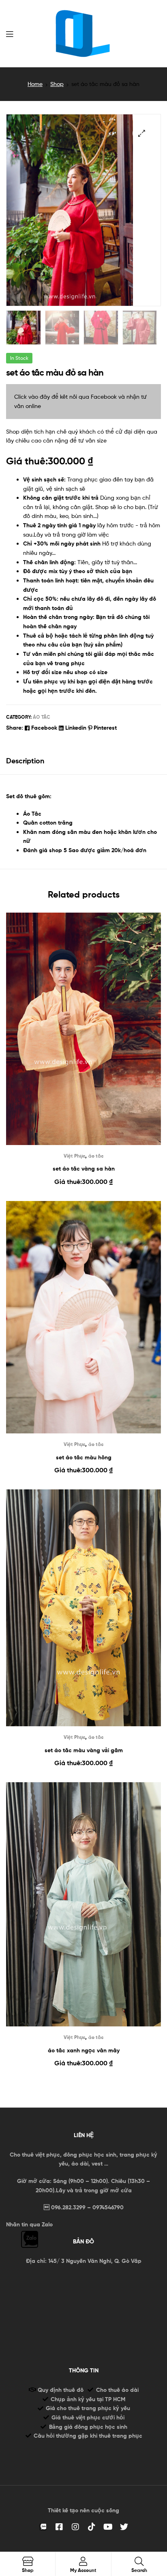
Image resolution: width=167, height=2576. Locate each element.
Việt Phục (74, 1156)
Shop (57, 84)
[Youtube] (108, 2527)
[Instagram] (75, 2527)
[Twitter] (124, 2527)
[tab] (83, 761)
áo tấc (42, 717)
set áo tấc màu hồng (84, 1457)
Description (25, 761)
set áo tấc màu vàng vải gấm (84, 1750)
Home (35, 84)
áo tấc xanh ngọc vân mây (84, 2050)
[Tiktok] (92, 2527)
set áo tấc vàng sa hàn (84, 1169)
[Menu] (10, 33)
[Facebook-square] (59, 2527)
